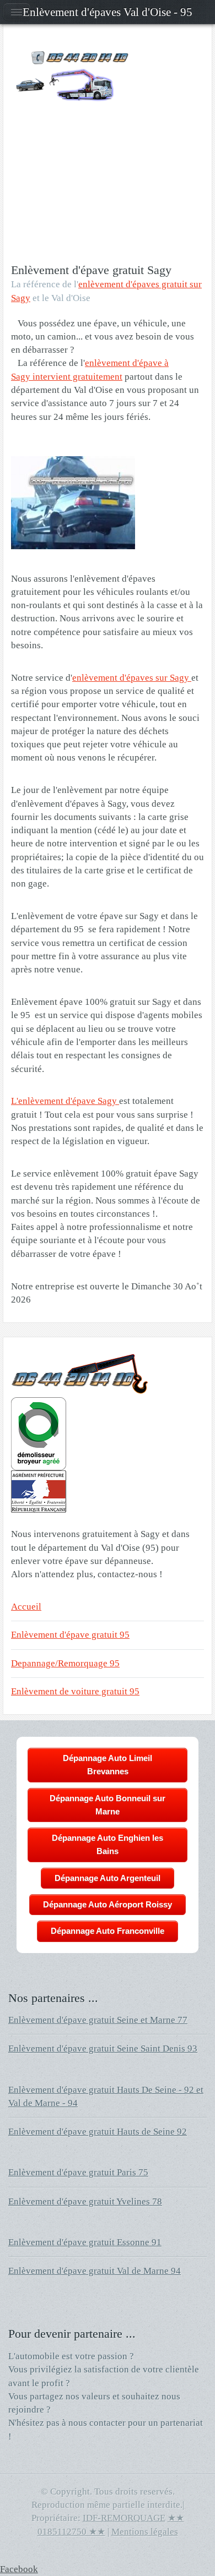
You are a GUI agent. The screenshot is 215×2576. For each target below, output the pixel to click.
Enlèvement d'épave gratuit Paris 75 (78, 2172)
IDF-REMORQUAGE (124, 2518)
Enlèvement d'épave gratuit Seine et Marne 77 (98, 2020)
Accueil (26, 1607)
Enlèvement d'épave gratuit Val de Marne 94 (95, 2271)
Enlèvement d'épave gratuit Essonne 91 (85, 2242)
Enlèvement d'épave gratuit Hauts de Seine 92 (98, 2132)
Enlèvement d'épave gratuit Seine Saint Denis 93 (103, 2049)
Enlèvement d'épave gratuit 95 (70, 1635)
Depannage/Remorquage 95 (65, 1663)
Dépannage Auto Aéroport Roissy (108, 1904)
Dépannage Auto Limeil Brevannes (108, 1765)
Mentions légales (145, 2532)
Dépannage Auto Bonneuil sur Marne (108, 1805)
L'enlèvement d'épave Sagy (65, 1101)
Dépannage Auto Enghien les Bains (108, 1844)
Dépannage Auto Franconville (108, 1931)
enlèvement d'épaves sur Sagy (132, 678)
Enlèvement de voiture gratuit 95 (75, 1691)
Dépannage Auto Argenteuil (108, 1878)
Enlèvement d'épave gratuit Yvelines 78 (85, 2202)
